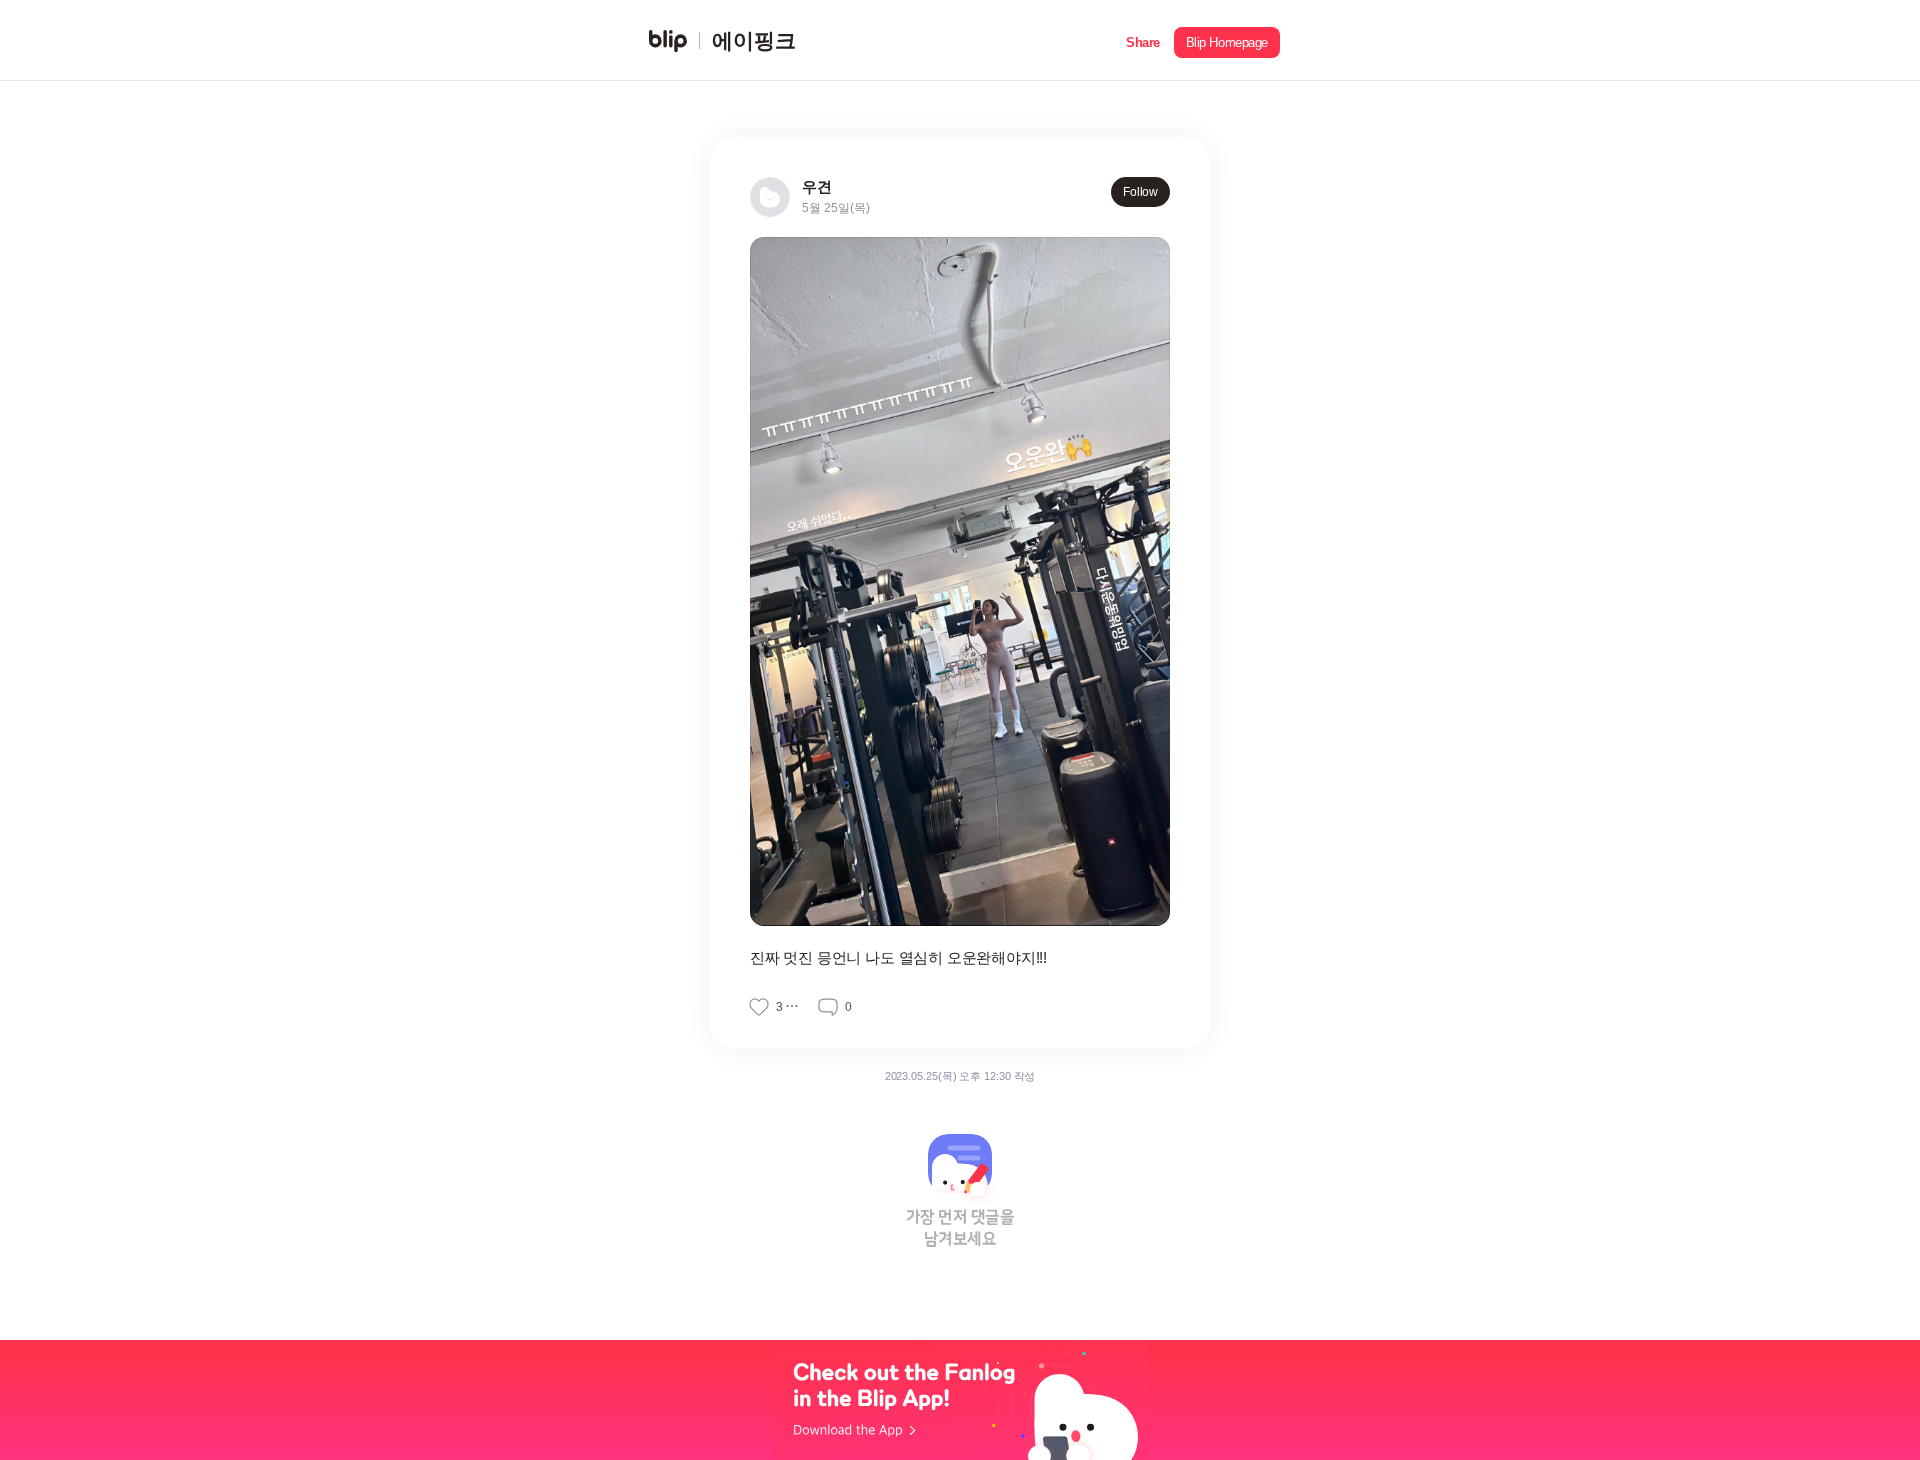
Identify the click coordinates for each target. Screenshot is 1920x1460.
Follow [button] (1140, 192)
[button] (1143, 40)
